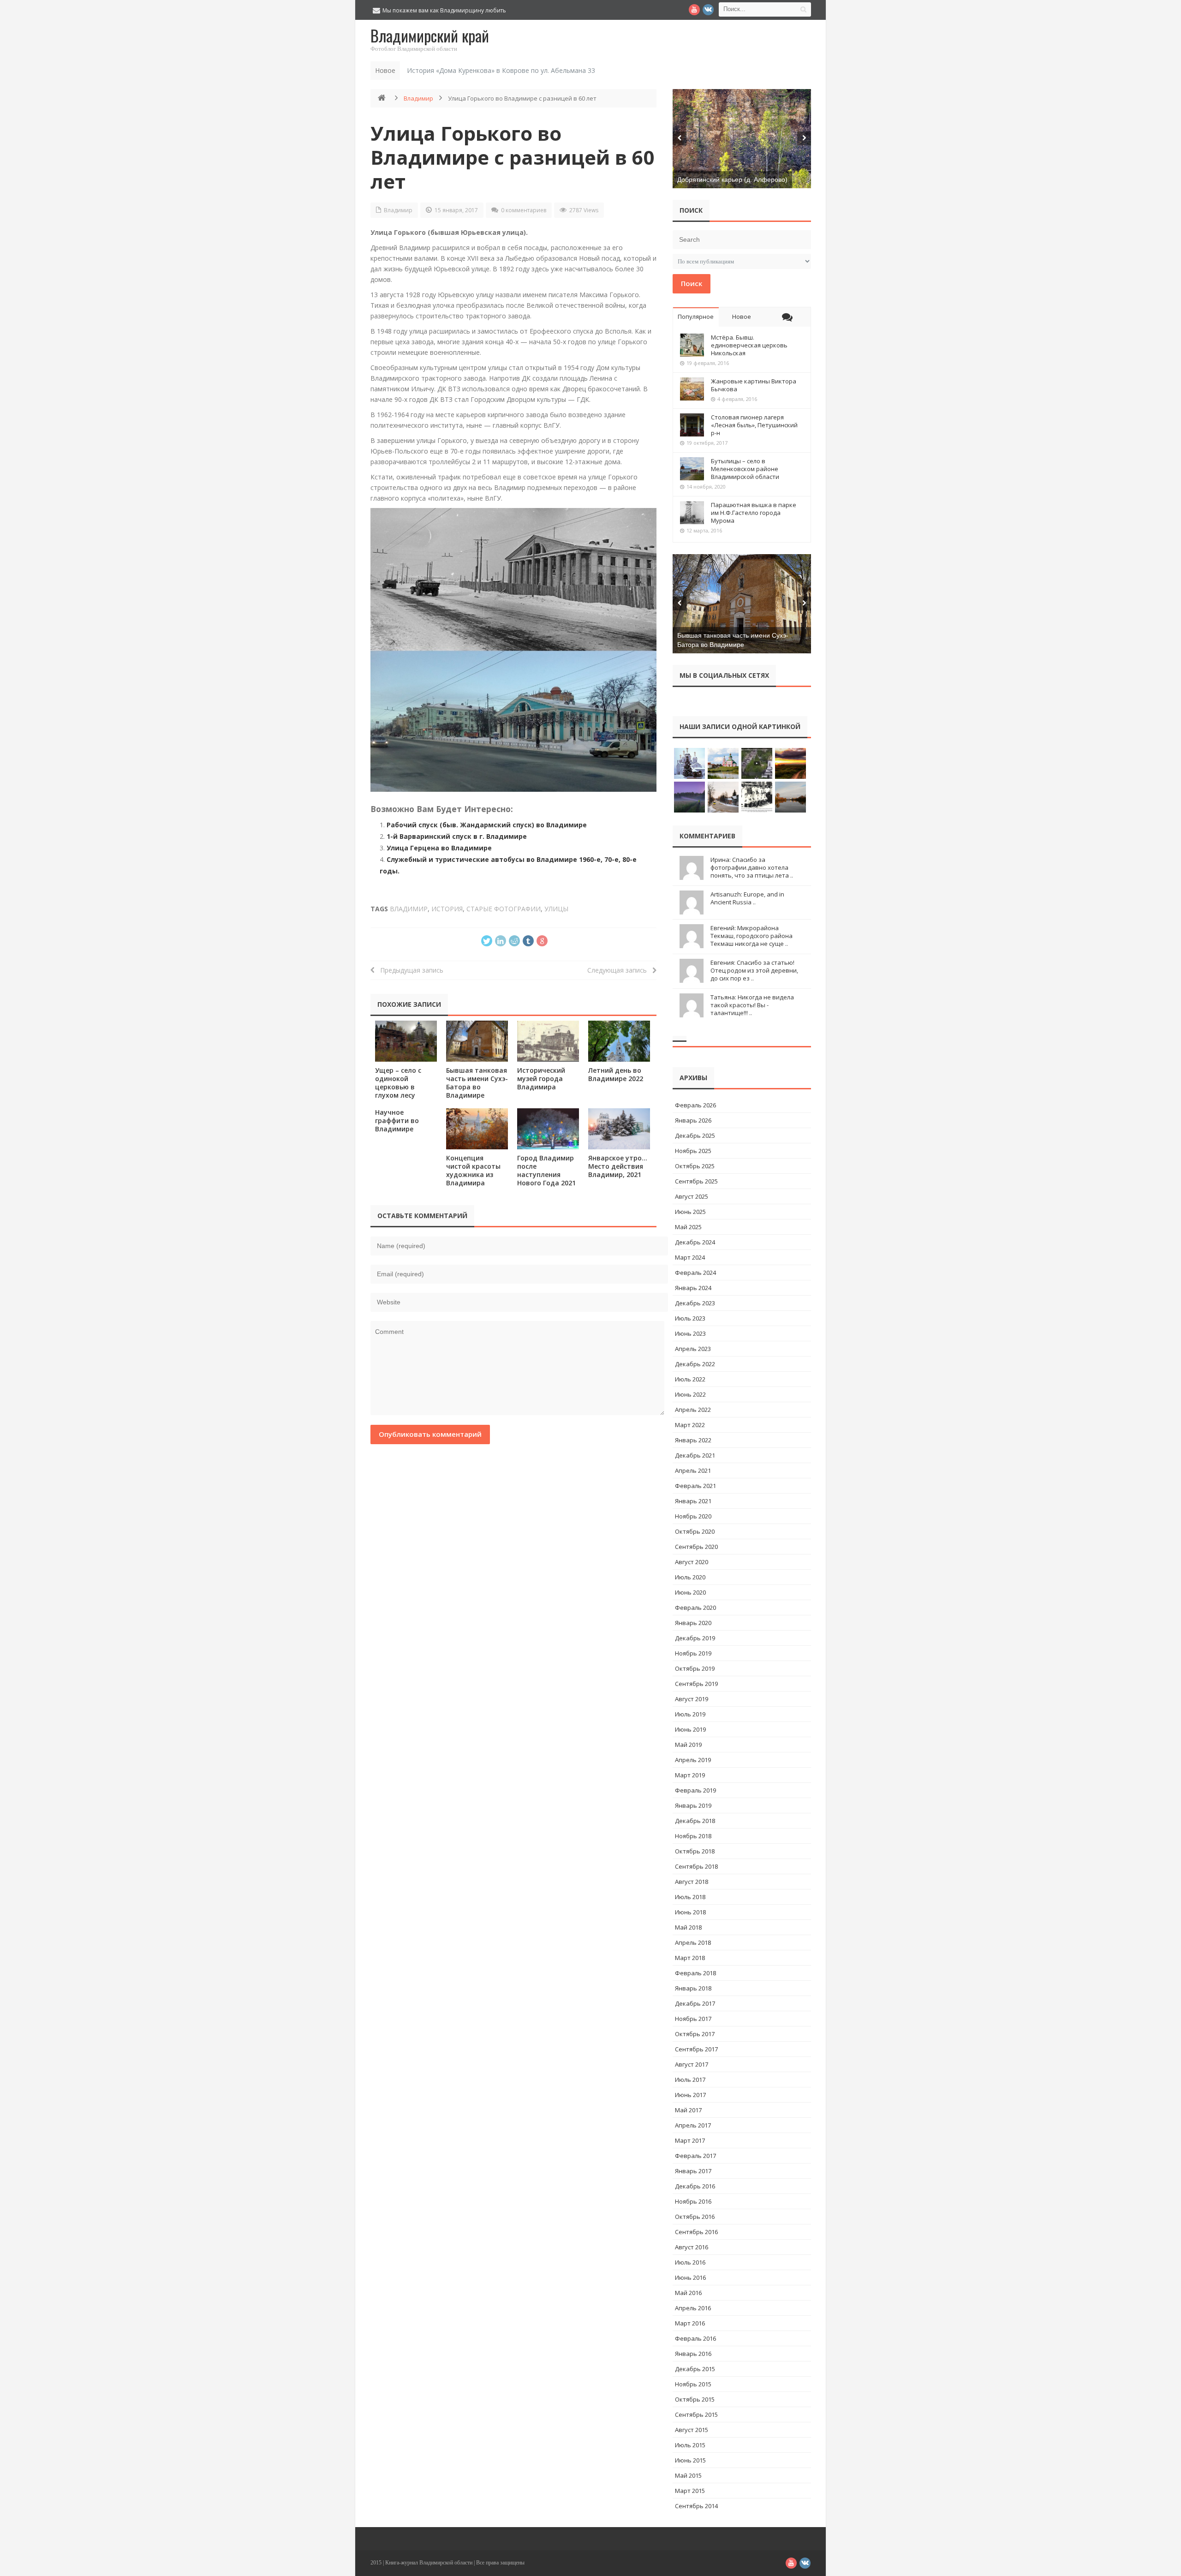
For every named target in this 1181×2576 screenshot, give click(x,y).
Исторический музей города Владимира (541, 1079)
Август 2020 (692, 1562)
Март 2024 (690, 1257)
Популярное (696, 317)
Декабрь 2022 (695, 1364)
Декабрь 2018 (695, 1821)
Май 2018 (688, 1927)
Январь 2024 (693, 1288)
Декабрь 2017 (695, 2003)
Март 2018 (690, 1958)
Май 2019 (688, 1745)
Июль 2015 (690, 2445)
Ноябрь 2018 (693, 1836)
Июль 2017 (690, 2080)
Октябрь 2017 (695, 2034)
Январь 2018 (693, 1988)
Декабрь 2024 (695, 1242)
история (447, 909)
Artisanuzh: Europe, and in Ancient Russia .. (747, 898)
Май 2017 (688, 2110)
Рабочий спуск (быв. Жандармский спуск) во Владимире (487, 825)
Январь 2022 (693, 1440)
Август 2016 (692, 2247)
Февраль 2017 (695, 2156)
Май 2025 (688, 1227)
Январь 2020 (693, 1623)
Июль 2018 (690, 1897)
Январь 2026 (693, 1120)
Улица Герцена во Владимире (439, 848)
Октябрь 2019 (695, 1668)
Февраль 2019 (695, 1790)
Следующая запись (620, 970)
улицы (556, 909)
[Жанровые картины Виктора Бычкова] (692, 389)
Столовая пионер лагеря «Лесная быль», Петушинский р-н (754, 425)
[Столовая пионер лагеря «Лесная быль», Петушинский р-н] (692, 425)
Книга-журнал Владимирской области (429, 2563)
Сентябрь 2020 (696, 1547)
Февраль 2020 (695, 1608)
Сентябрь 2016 (696, 2232)
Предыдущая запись (409, 970)
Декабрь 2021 (695, 1455)
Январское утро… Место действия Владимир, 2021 (618, 1166)
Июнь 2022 (690, 1394)
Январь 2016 (693, 2354)
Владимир (418, 98)
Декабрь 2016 (695, 2186)
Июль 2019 (690, 1714)
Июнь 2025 (690, 1212)
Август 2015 (692, 2430)
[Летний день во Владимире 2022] (619, 1041)
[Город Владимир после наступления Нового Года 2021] (548, 1129)
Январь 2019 (693, 1805)
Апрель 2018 (693, 1942)
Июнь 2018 (690, 1912)
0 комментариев (524, 210)
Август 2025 (692, 1196)
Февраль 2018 (695, 1973)
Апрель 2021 (693, 1470)
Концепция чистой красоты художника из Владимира (473, 1170)
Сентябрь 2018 (696, 1866)
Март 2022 (690, 1425)
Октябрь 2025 (695, 1166)
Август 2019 (692, 1699)
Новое (742, 317)
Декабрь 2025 (695, 1136)
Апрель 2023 (693, 1349)
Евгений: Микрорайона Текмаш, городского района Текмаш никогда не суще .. (752, 936)
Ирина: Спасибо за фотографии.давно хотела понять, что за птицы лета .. (752, 867)
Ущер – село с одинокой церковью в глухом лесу (398, 1083)
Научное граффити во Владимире (397, 1121)
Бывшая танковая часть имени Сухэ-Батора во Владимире (477, 1083)
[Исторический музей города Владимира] (548, 1041)
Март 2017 (690, 2140)
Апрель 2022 (693, 1410)
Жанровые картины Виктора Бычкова (754, 385)
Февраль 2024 (695, 1273)
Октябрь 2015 (695, 2399)
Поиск (692, 283)
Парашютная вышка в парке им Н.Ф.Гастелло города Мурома (754, 513)
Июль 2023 (690, 1318)
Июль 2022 (690, 1379)
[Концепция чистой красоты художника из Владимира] (477, 1129)
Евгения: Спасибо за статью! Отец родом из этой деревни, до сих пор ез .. (754, 970)
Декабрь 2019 (695, 1638)
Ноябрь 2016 (693, 2201)
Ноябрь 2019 (693, 1653)
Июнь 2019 (690, 1729)
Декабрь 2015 (695, 2369)
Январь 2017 (693, 2171)
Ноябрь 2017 (693, 2019)
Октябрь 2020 (695, 1531)
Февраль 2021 (695, 1486)
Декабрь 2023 (695, 1303)
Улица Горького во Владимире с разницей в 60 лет (512, 157)
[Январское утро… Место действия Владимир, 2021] (619, 1129)
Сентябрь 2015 (696, 2415)
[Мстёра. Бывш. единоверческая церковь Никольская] (692, 345)
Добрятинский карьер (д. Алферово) (732, 179)
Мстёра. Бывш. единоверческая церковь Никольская (749, 345)
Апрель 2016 (693, 2308)
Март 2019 (690, 1775)
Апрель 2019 (693, 1760)
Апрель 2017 (693, 2125)
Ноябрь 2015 (693, 2384)
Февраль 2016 (695, 2338)
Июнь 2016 (690, 2277)
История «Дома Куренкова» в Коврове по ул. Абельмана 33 (501, 70)
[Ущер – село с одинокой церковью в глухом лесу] (406, 1041)
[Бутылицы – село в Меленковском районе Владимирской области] (692, 469)
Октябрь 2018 (695, 1851)
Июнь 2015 (690, 2460)
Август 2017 (692, 2064)
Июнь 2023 (690, 1333)
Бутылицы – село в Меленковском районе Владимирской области (745, 469)
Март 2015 (690, 2491)
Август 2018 (692, 1882)
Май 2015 (688, 2475)
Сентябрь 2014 (696, 2506)
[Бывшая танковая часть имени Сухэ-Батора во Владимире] (477, 1041)
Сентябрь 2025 (696, 1181)
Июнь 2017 (690, 2095)
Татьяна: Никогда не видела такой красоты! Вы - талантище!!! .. (752, 1005)
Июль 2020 (690, 1577)
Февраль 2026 (695, 1105)
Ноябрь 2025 (693, 1151)
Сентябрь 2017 (696, 2049)
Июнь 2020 (690, 1592)
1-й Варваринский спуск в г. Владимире (457, 836)
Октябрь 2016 (695, 2217)
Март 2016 (690, 2323)
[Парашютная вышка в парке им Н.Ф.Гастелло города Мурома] (692, 513)
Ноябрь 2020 (693, 1516)
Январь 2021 (693, 1501)
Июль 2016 (690, 2262)
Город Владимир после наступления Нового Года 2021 (546, 1170)
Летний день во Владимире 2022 (616, 1074)
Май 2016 (688, 2293)
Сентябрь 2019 (696, 1684)
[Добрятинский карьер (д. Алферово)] (742, 139)
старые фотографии (504, 909)
